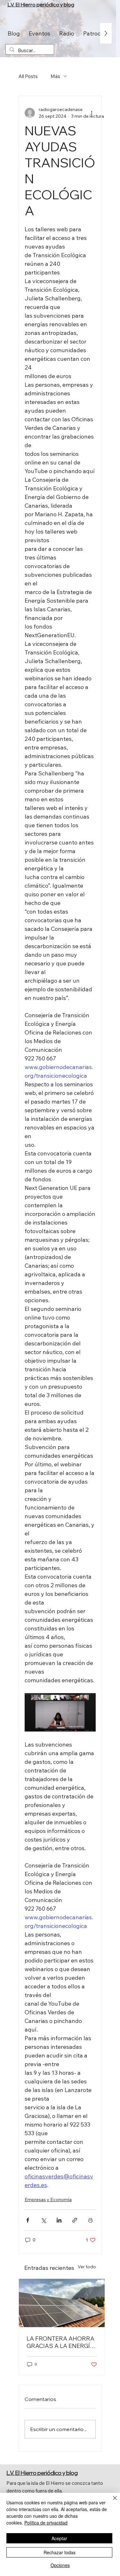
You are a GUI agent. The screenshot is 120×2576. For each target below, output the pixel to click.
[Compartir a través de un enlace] (75, 2220)
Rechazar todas (60, 2552)
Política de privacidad (46, 2523)
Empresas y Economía (48, 2200)
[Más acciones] (92, 113)
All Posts (28, 76)
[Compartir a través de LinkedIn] (59, 2220)
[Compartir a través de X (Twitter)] (43, 2220)
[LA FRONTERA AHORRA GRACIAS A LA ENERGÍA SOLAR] (62, 2303)
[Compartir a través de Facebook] (28, 2220)
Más (55, 76)
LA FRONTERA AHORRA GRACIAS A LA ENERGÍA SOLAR (60, 2342)
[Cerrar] (111, 2502)
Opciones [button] (60, 2565)
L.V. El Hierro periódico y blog (41, 4)
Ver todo (87, 2267)
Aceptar (59, 2538)
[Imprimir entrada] (90, 2220)
